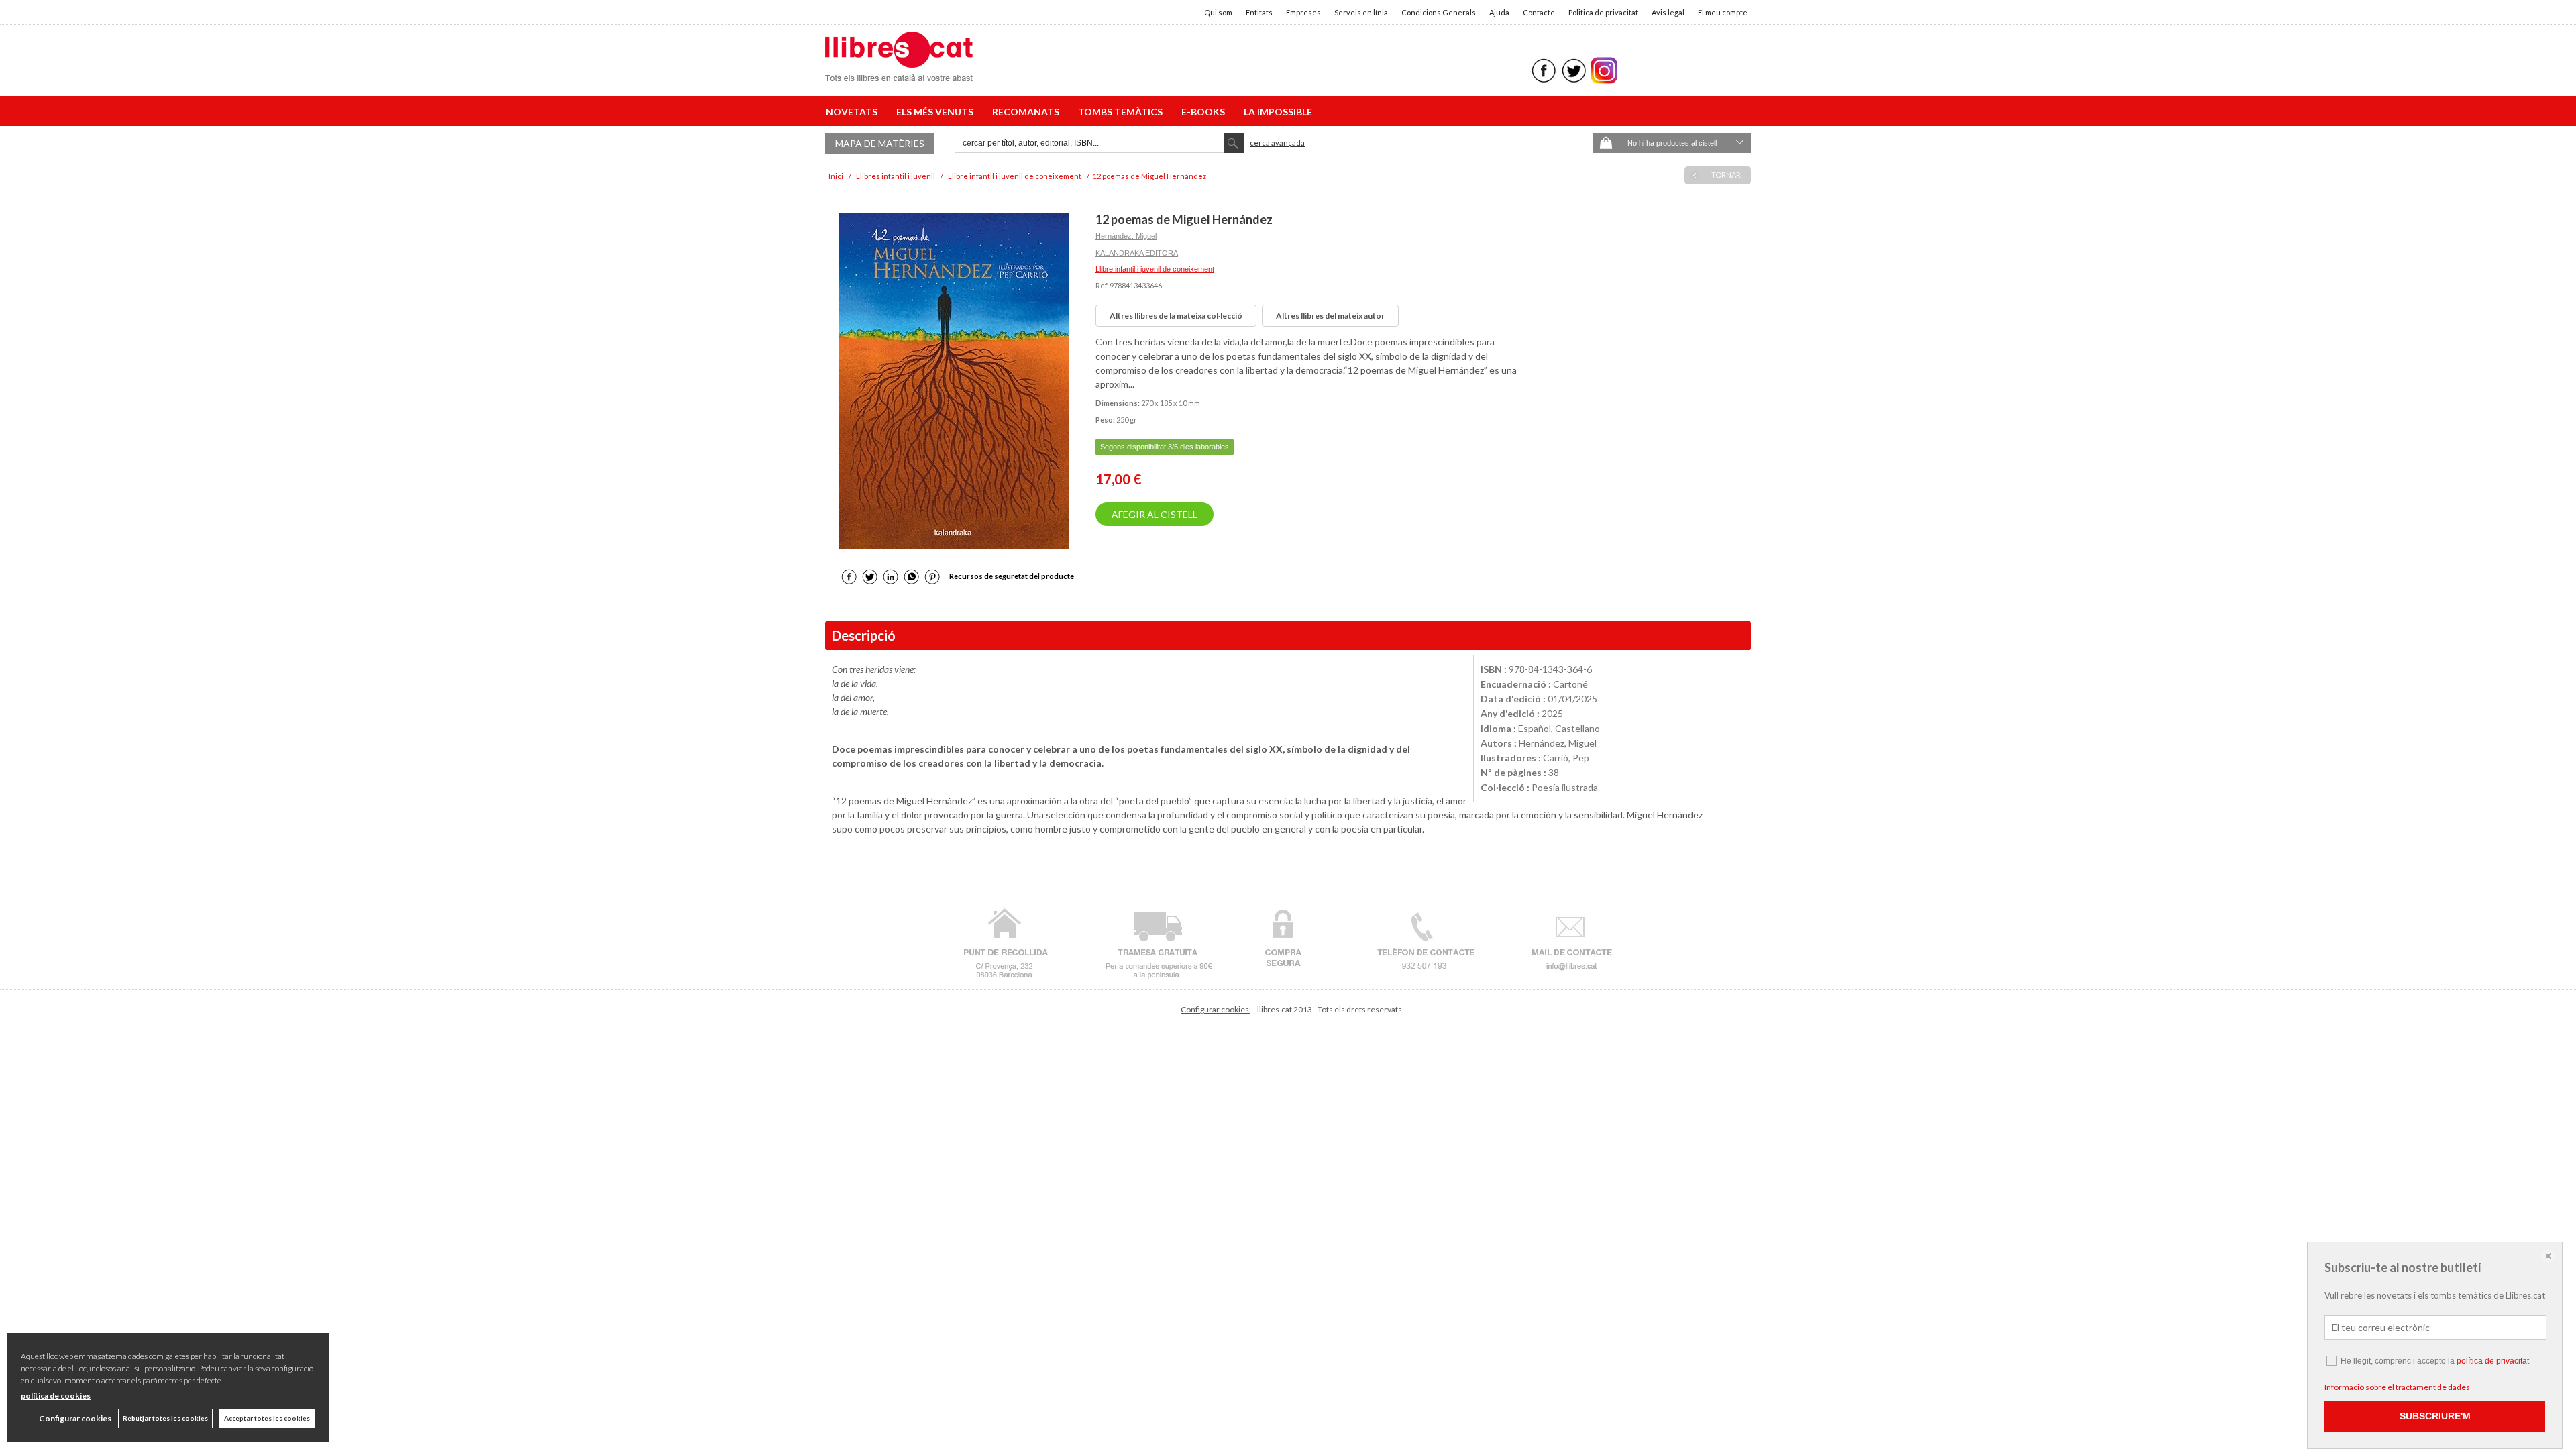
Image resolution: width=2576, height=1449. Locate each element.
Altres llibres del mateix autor (1330, 316)
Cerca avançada (1277, 143)
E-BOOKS (1205, 112)
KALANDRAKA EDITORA (1137, 253)
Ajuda (1499, 12)
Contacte (1539, 12)
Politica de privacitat (1603, 12)
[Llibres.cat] (899, 73)
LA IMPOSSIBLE (1278, 112)
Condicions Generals (1439, 12)
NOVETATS (854, 112)
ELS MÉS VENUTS (937, 112)
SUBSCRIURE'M (2435, 1416)
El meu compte (1723, 12)
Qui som (1218, 12)
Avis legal (1668, 12)
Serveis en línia (1361, 12)
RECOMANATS (1028, 112)
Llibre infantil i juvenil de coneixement (1155, 269)
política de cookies (56, 1396)
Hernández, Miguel (1126, 236)
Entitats (1259, 12)
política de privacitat (2493, 1361)
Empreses (1303, 12)
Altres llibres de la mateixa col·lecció (1176, 316)
